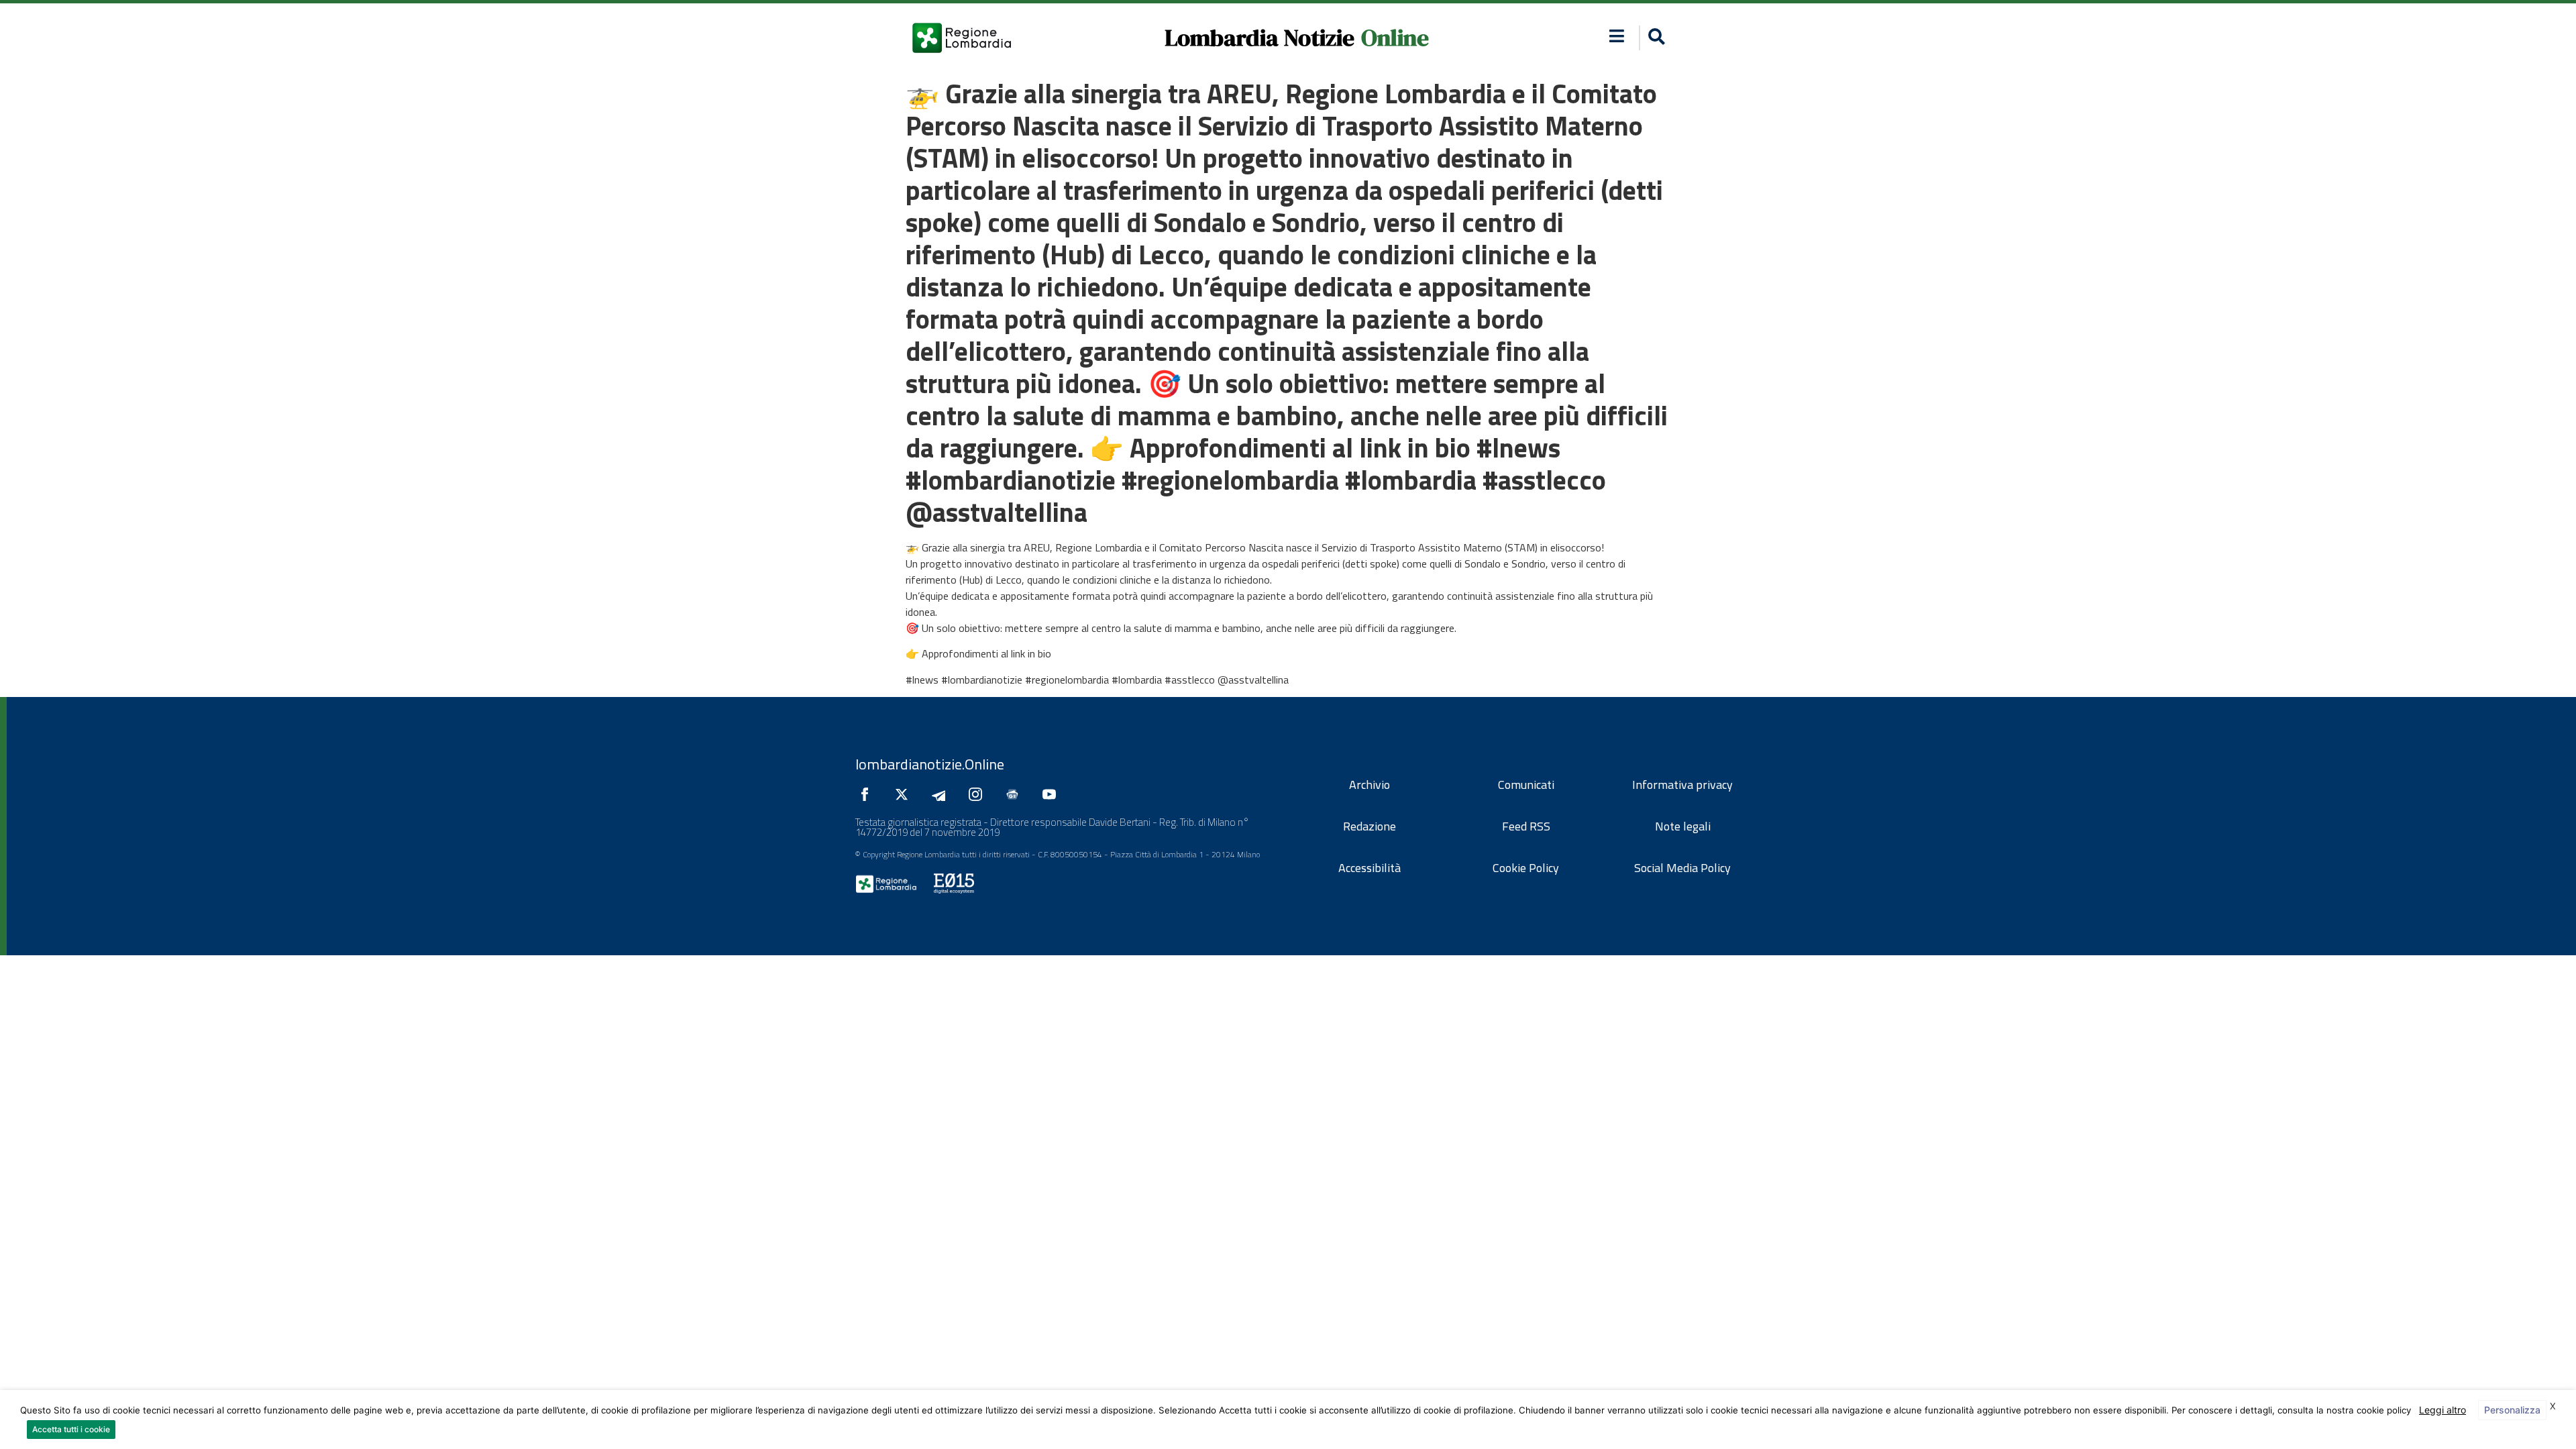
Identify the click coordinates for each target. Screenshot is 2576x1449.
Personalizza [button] (2512, 1410)
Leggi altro (2443, 1410)
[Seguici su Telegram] (942, 794)
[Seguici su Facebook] (868, 794)
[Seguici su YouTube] (1053, 794)
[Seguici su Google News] (1016, 794)
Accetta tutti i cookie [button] (71, 1429)
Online (1395, 38)
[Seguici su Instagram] (979, 794)
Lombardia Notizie (1259, 38)
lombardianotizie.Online (930, 764)
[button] (1617, 36)
